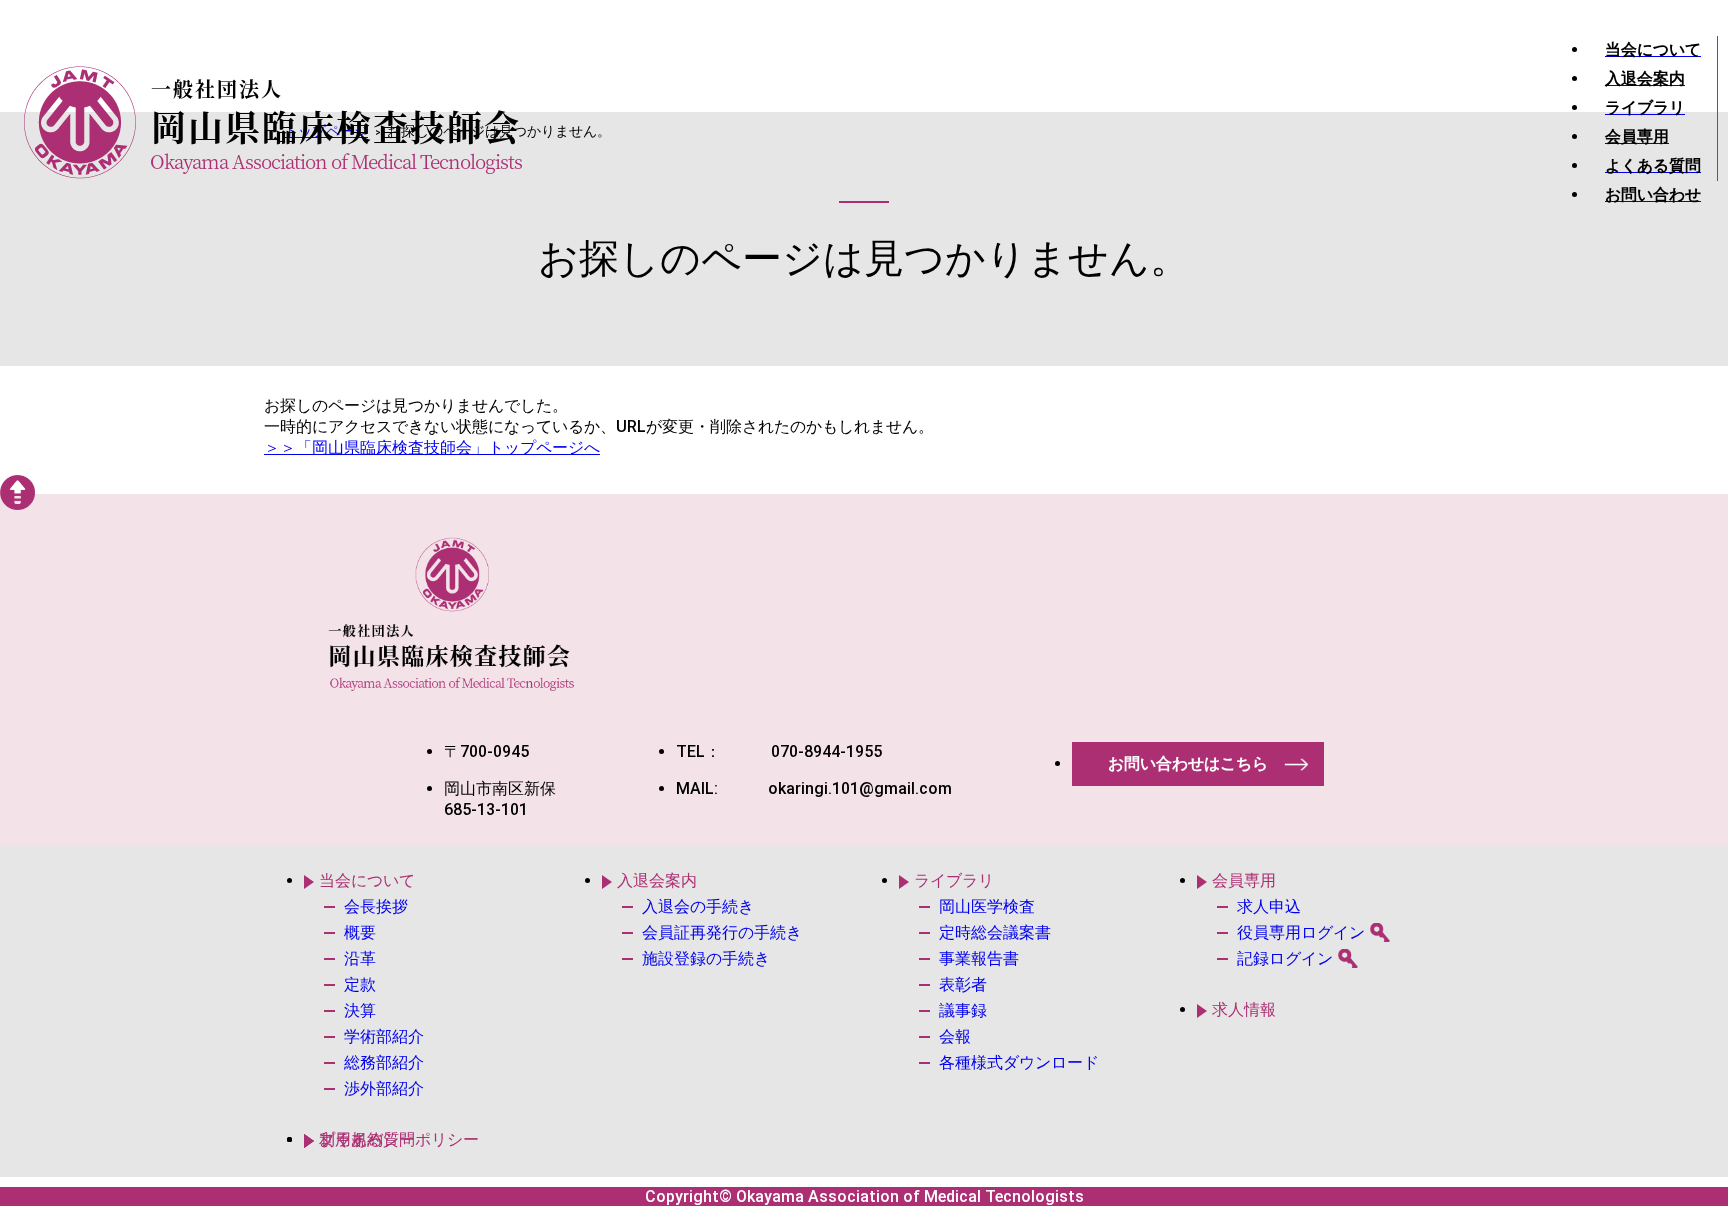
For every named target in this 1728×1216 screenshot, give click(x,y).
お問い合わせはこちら (1188, 763)
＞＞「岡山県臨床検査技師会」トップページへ (432, 447)
